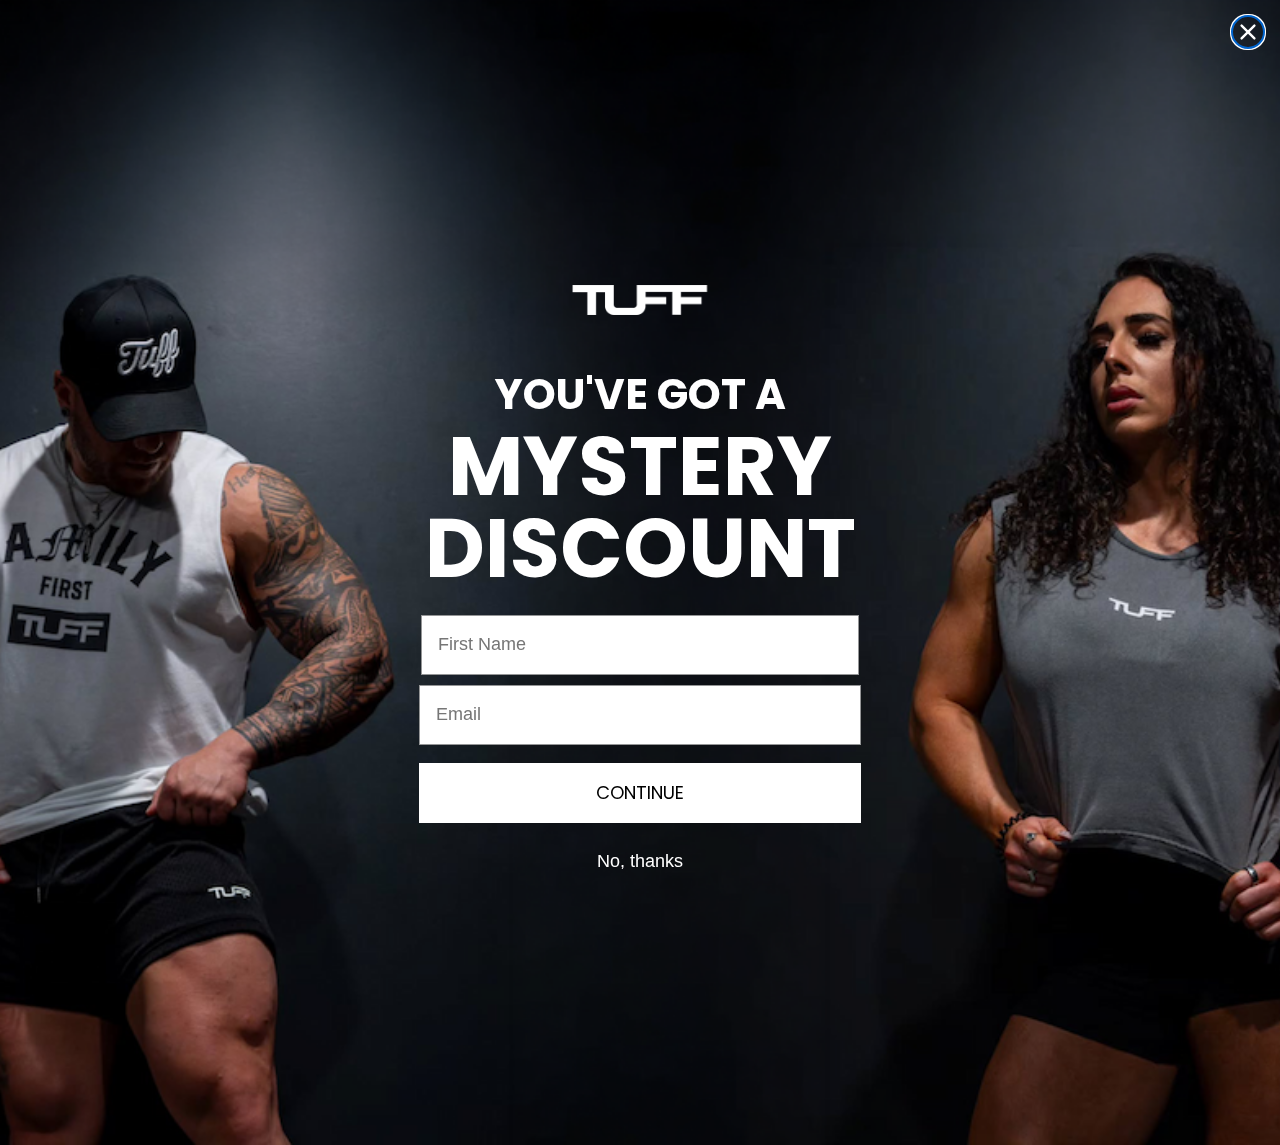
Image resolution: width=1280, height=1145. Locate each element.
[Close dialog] (1248, 32)
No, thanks (640, 861)
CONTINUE (640, 792)
